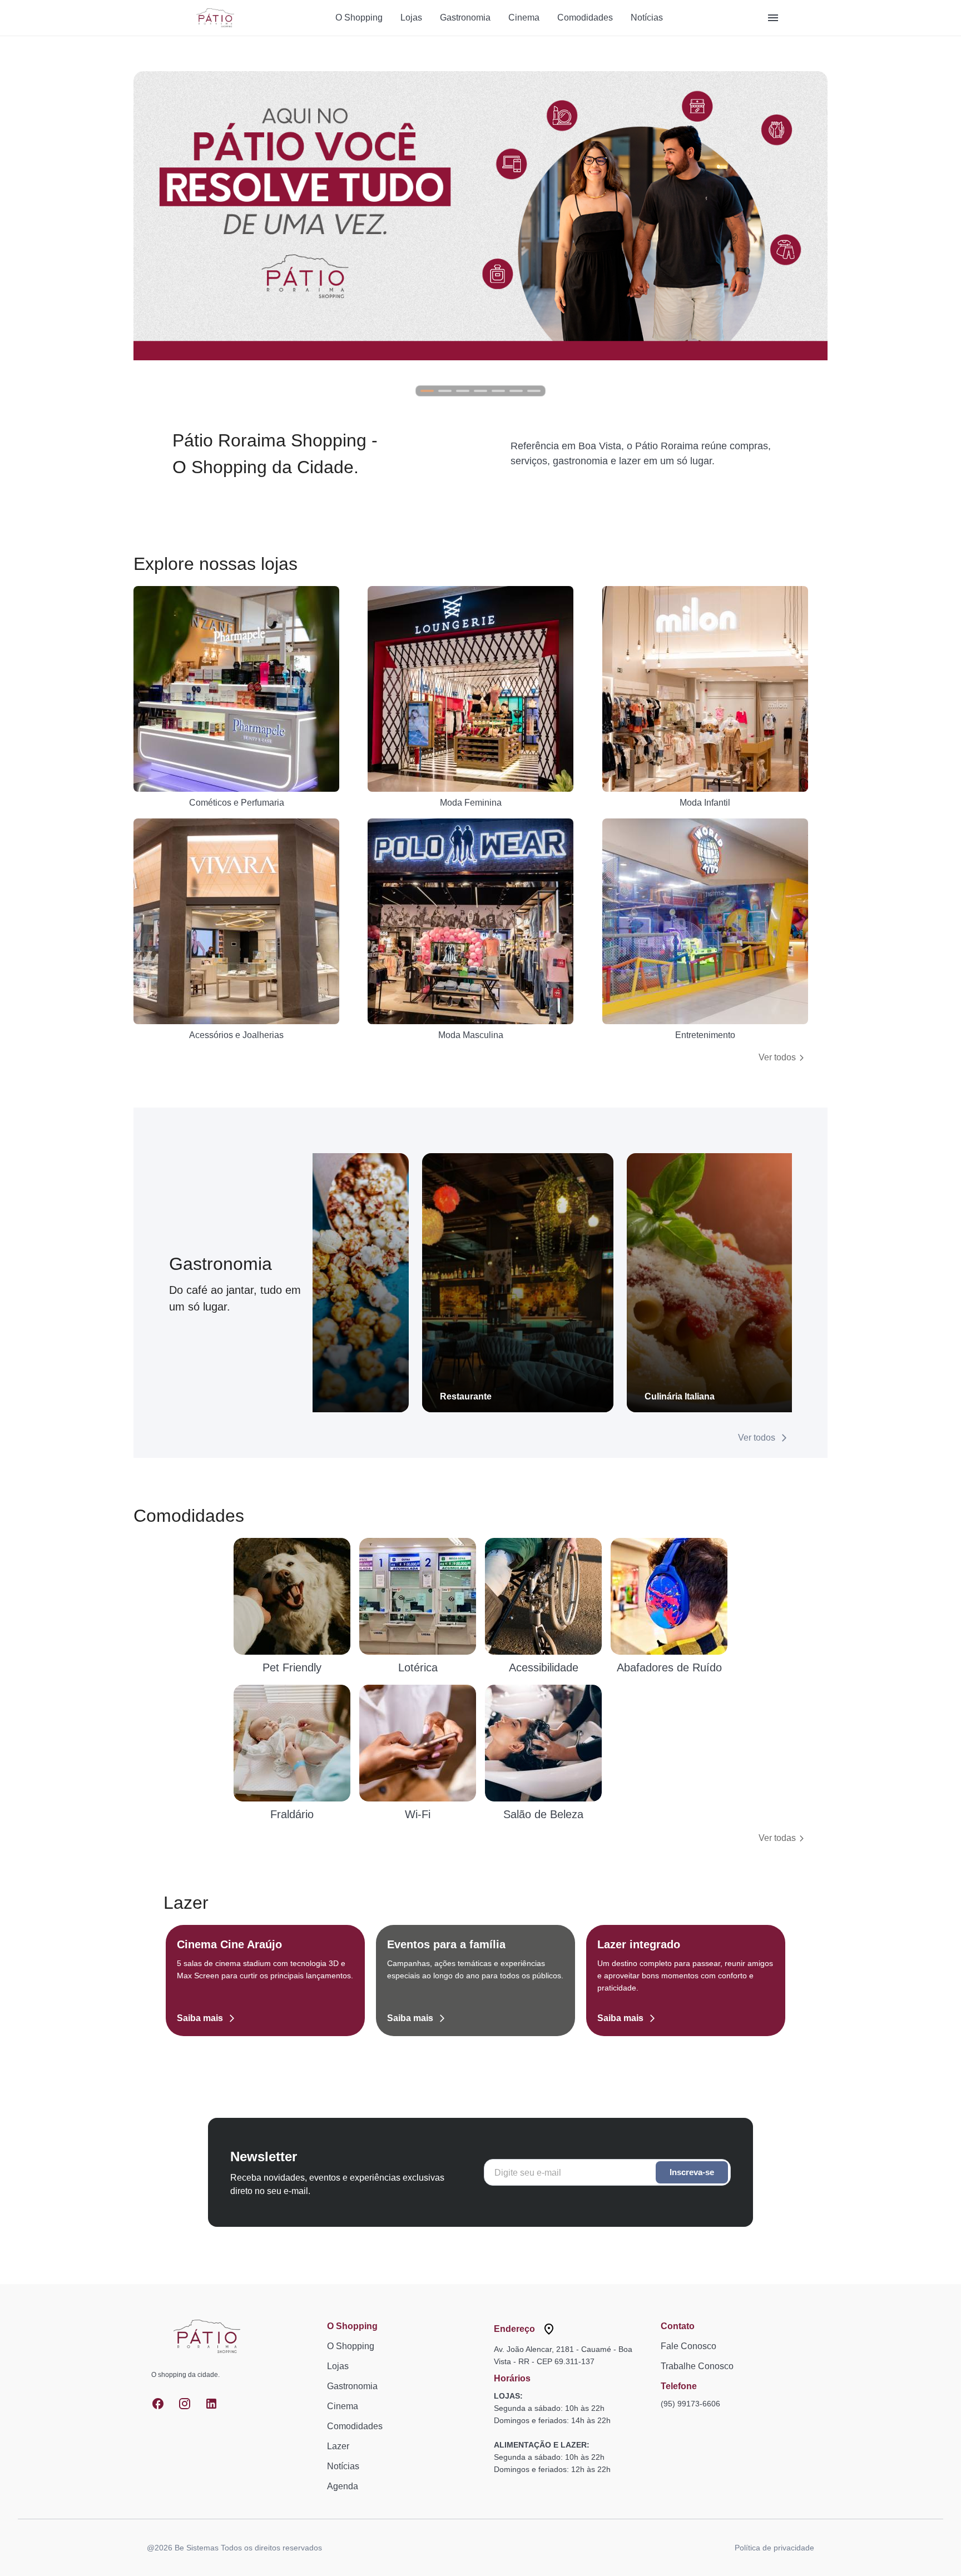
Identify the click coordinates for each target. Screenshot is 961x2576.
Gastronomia (465, 18)
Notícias (647, 18)
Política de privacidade (774, 2548)
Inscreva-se (692, 2172)
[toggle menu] (773, 18)
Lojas (411, 18)
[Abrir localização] (549, 2329)
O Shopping (359, 18)
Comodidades (585, 18)
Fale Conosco (688, 2346)
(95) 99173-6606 (690, 2404)
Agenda (343, 2486)
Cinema (524, 18)
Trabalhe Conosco (697, 2366)
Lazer (338, 2446)
